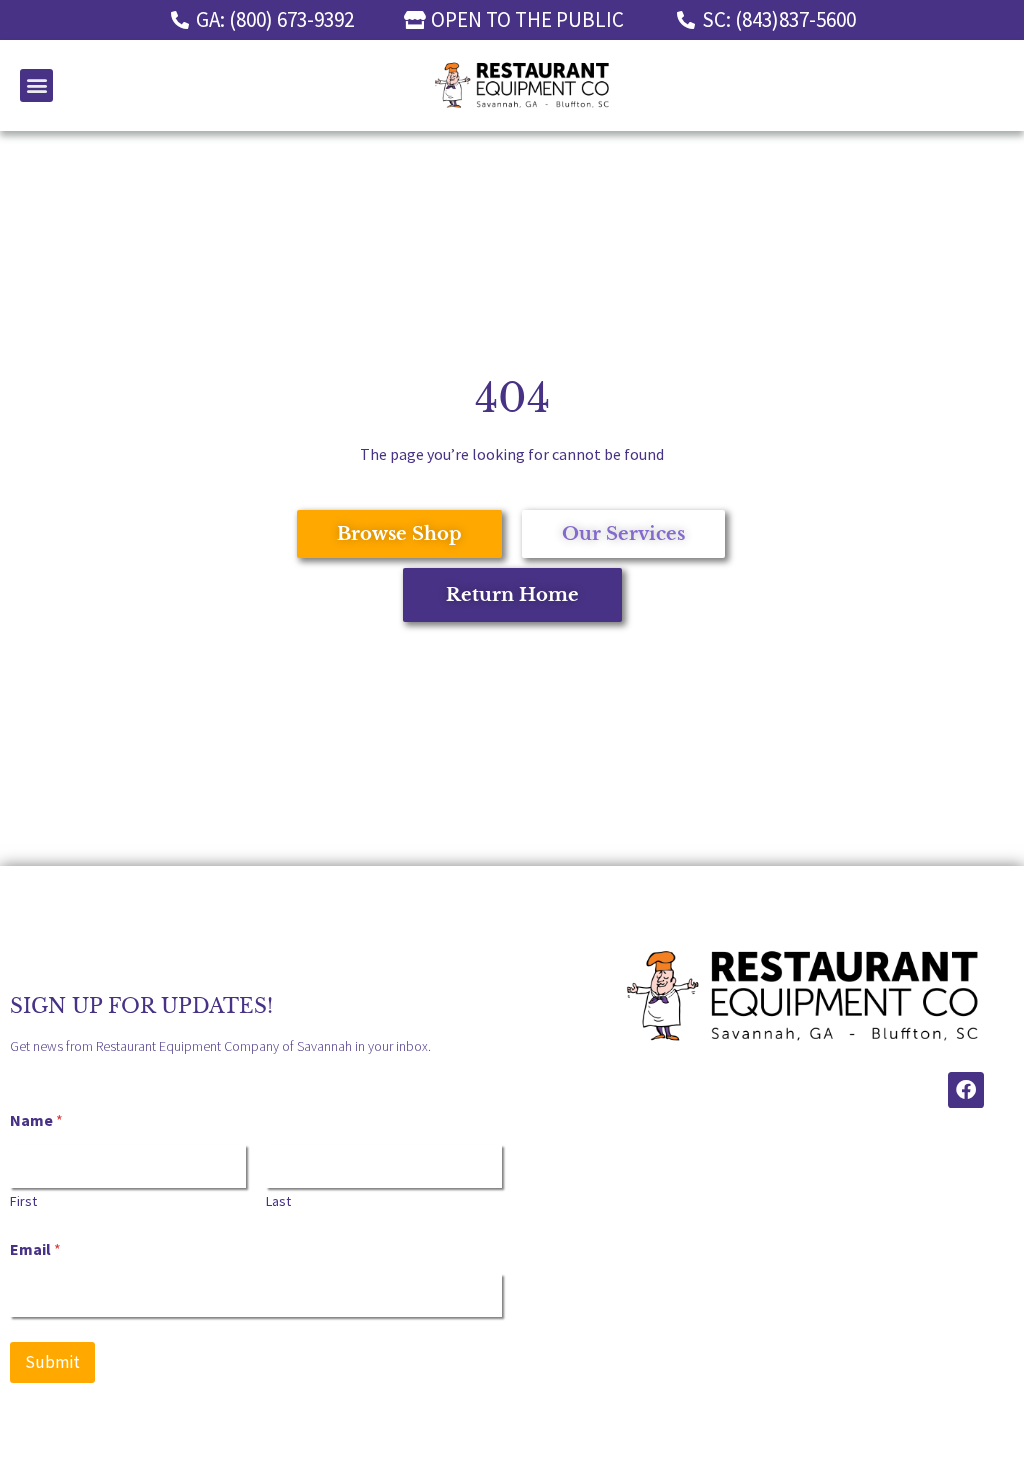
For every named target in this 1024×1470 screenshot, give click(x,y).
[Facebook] (966, 1090)
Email (35, 1249)
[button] (36, 85)
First (23, 1201)
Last (278, 1201)
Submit (52, 1362)
